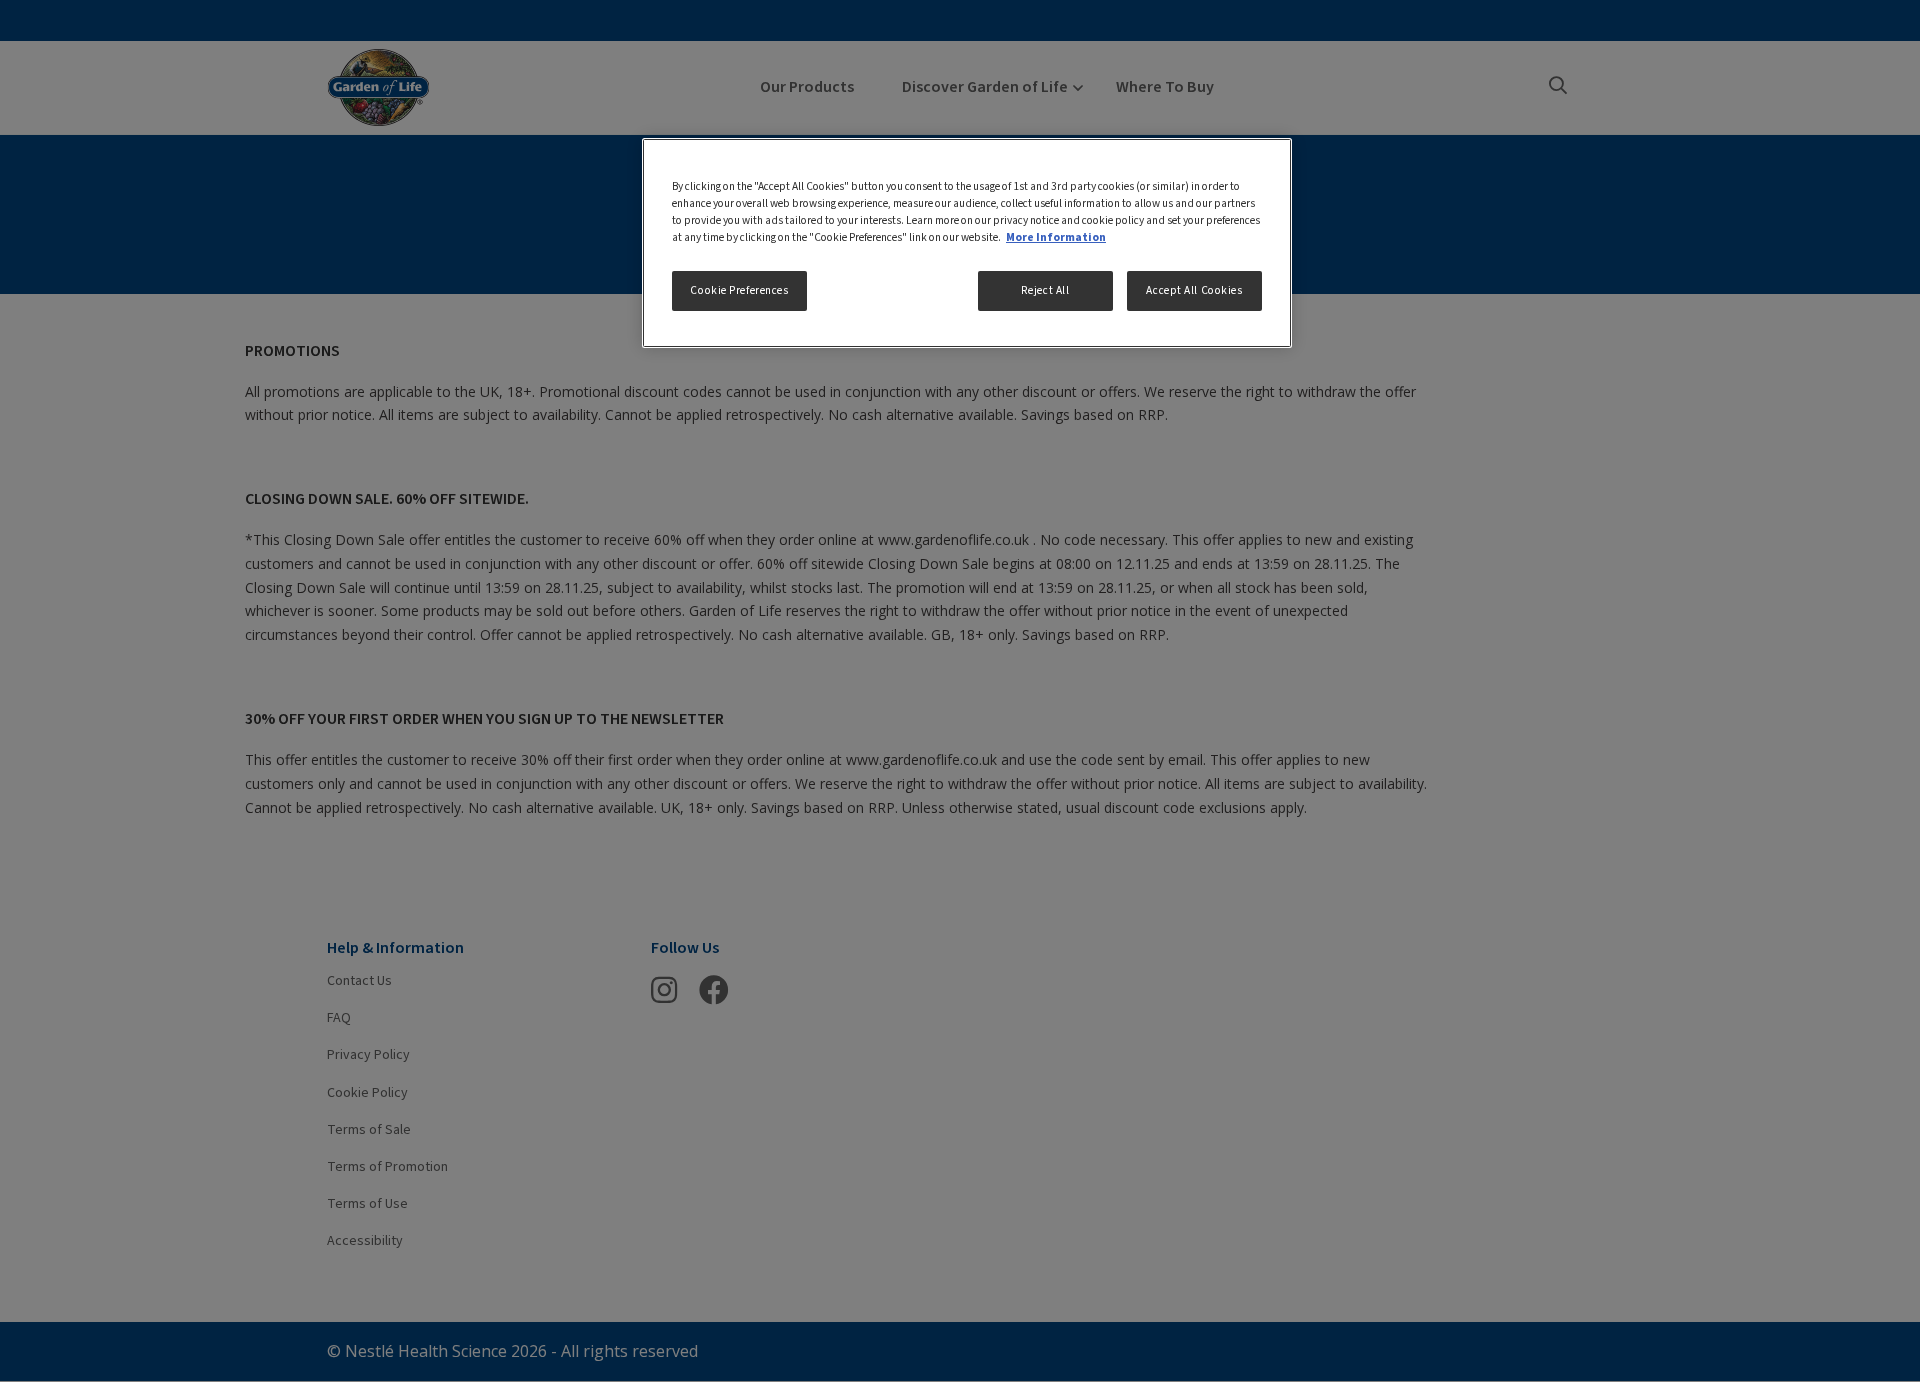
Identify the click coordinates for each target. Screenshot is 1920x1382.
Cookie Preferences (739, 290)
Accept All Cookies (1194, 290)
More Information (1056, 237)
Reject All (1045, 290)
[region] (967, 243)
